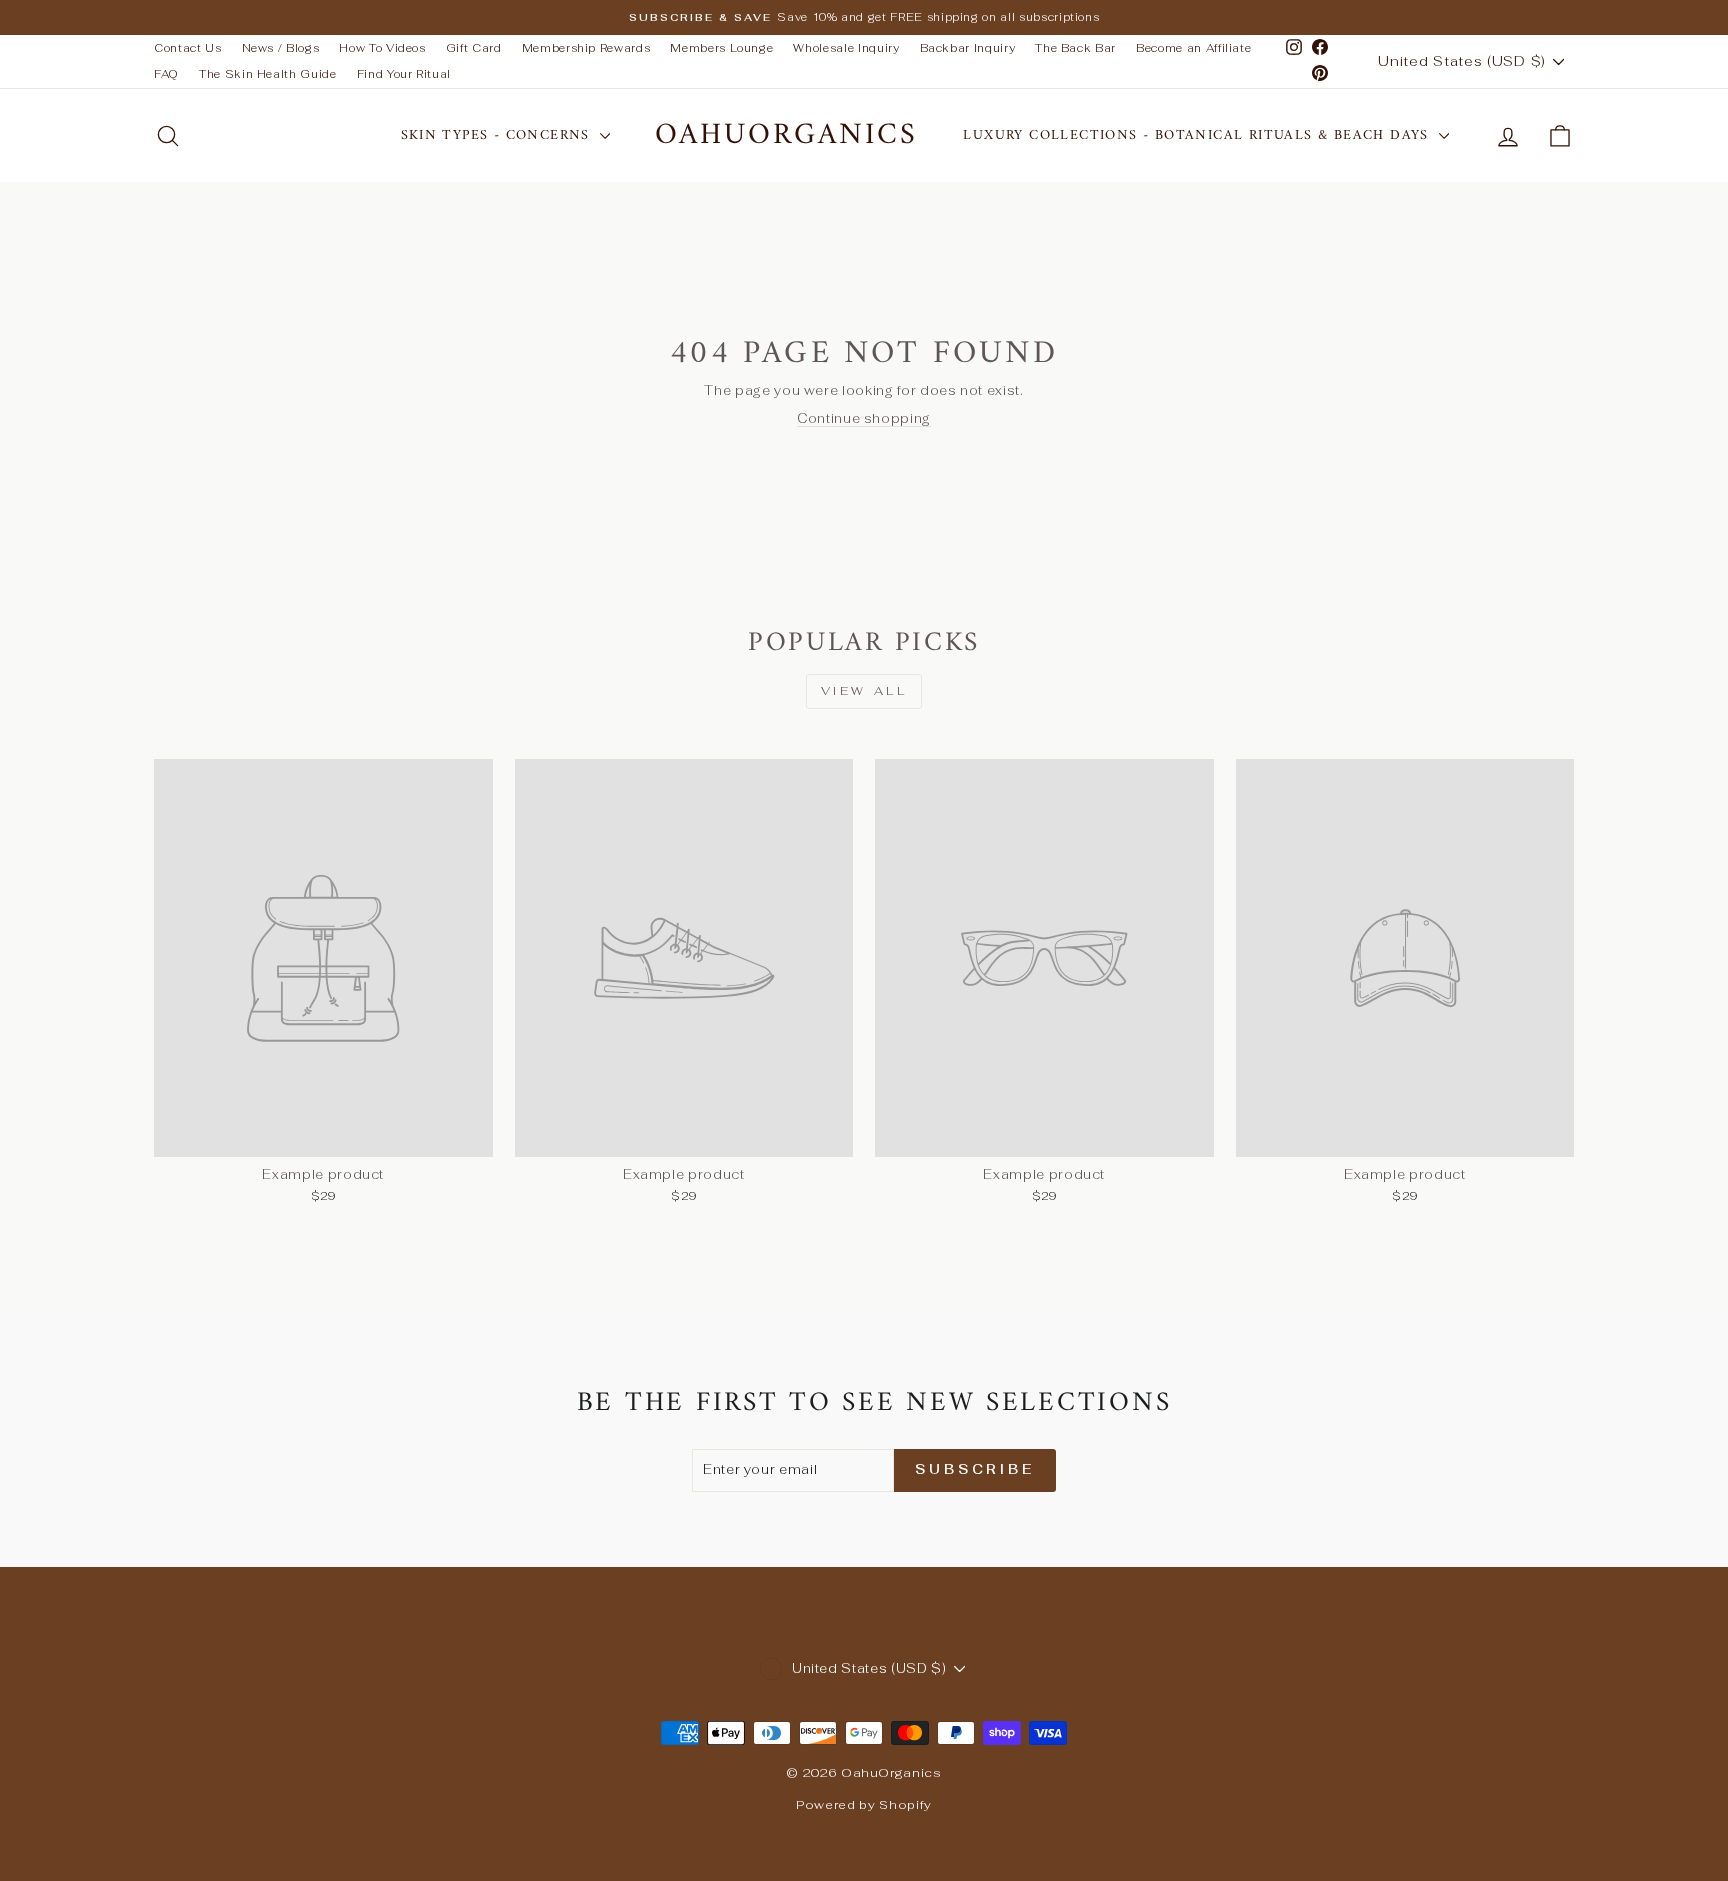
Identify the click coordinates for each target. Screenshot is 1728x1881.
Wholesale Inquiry (846, 48)
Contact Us (188, 48)
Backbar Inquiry (968, 48)
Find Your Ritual (404, 74)
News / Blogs (281, 48)
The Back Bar (1075, 48)
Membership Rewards (586, 48)
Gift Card (474, 48)
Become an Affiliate (1193, 48)
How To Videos (382, 48)
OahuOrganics (786, 135)
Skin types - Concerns (498, 135)
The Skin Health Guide (268, 74)
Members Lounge (721, 48)
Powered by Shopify (864, 1805)
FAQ (166, 74)
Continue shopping (864, 418)
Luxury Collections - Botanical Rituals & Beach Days (1198, 135)
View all (864, 691)
